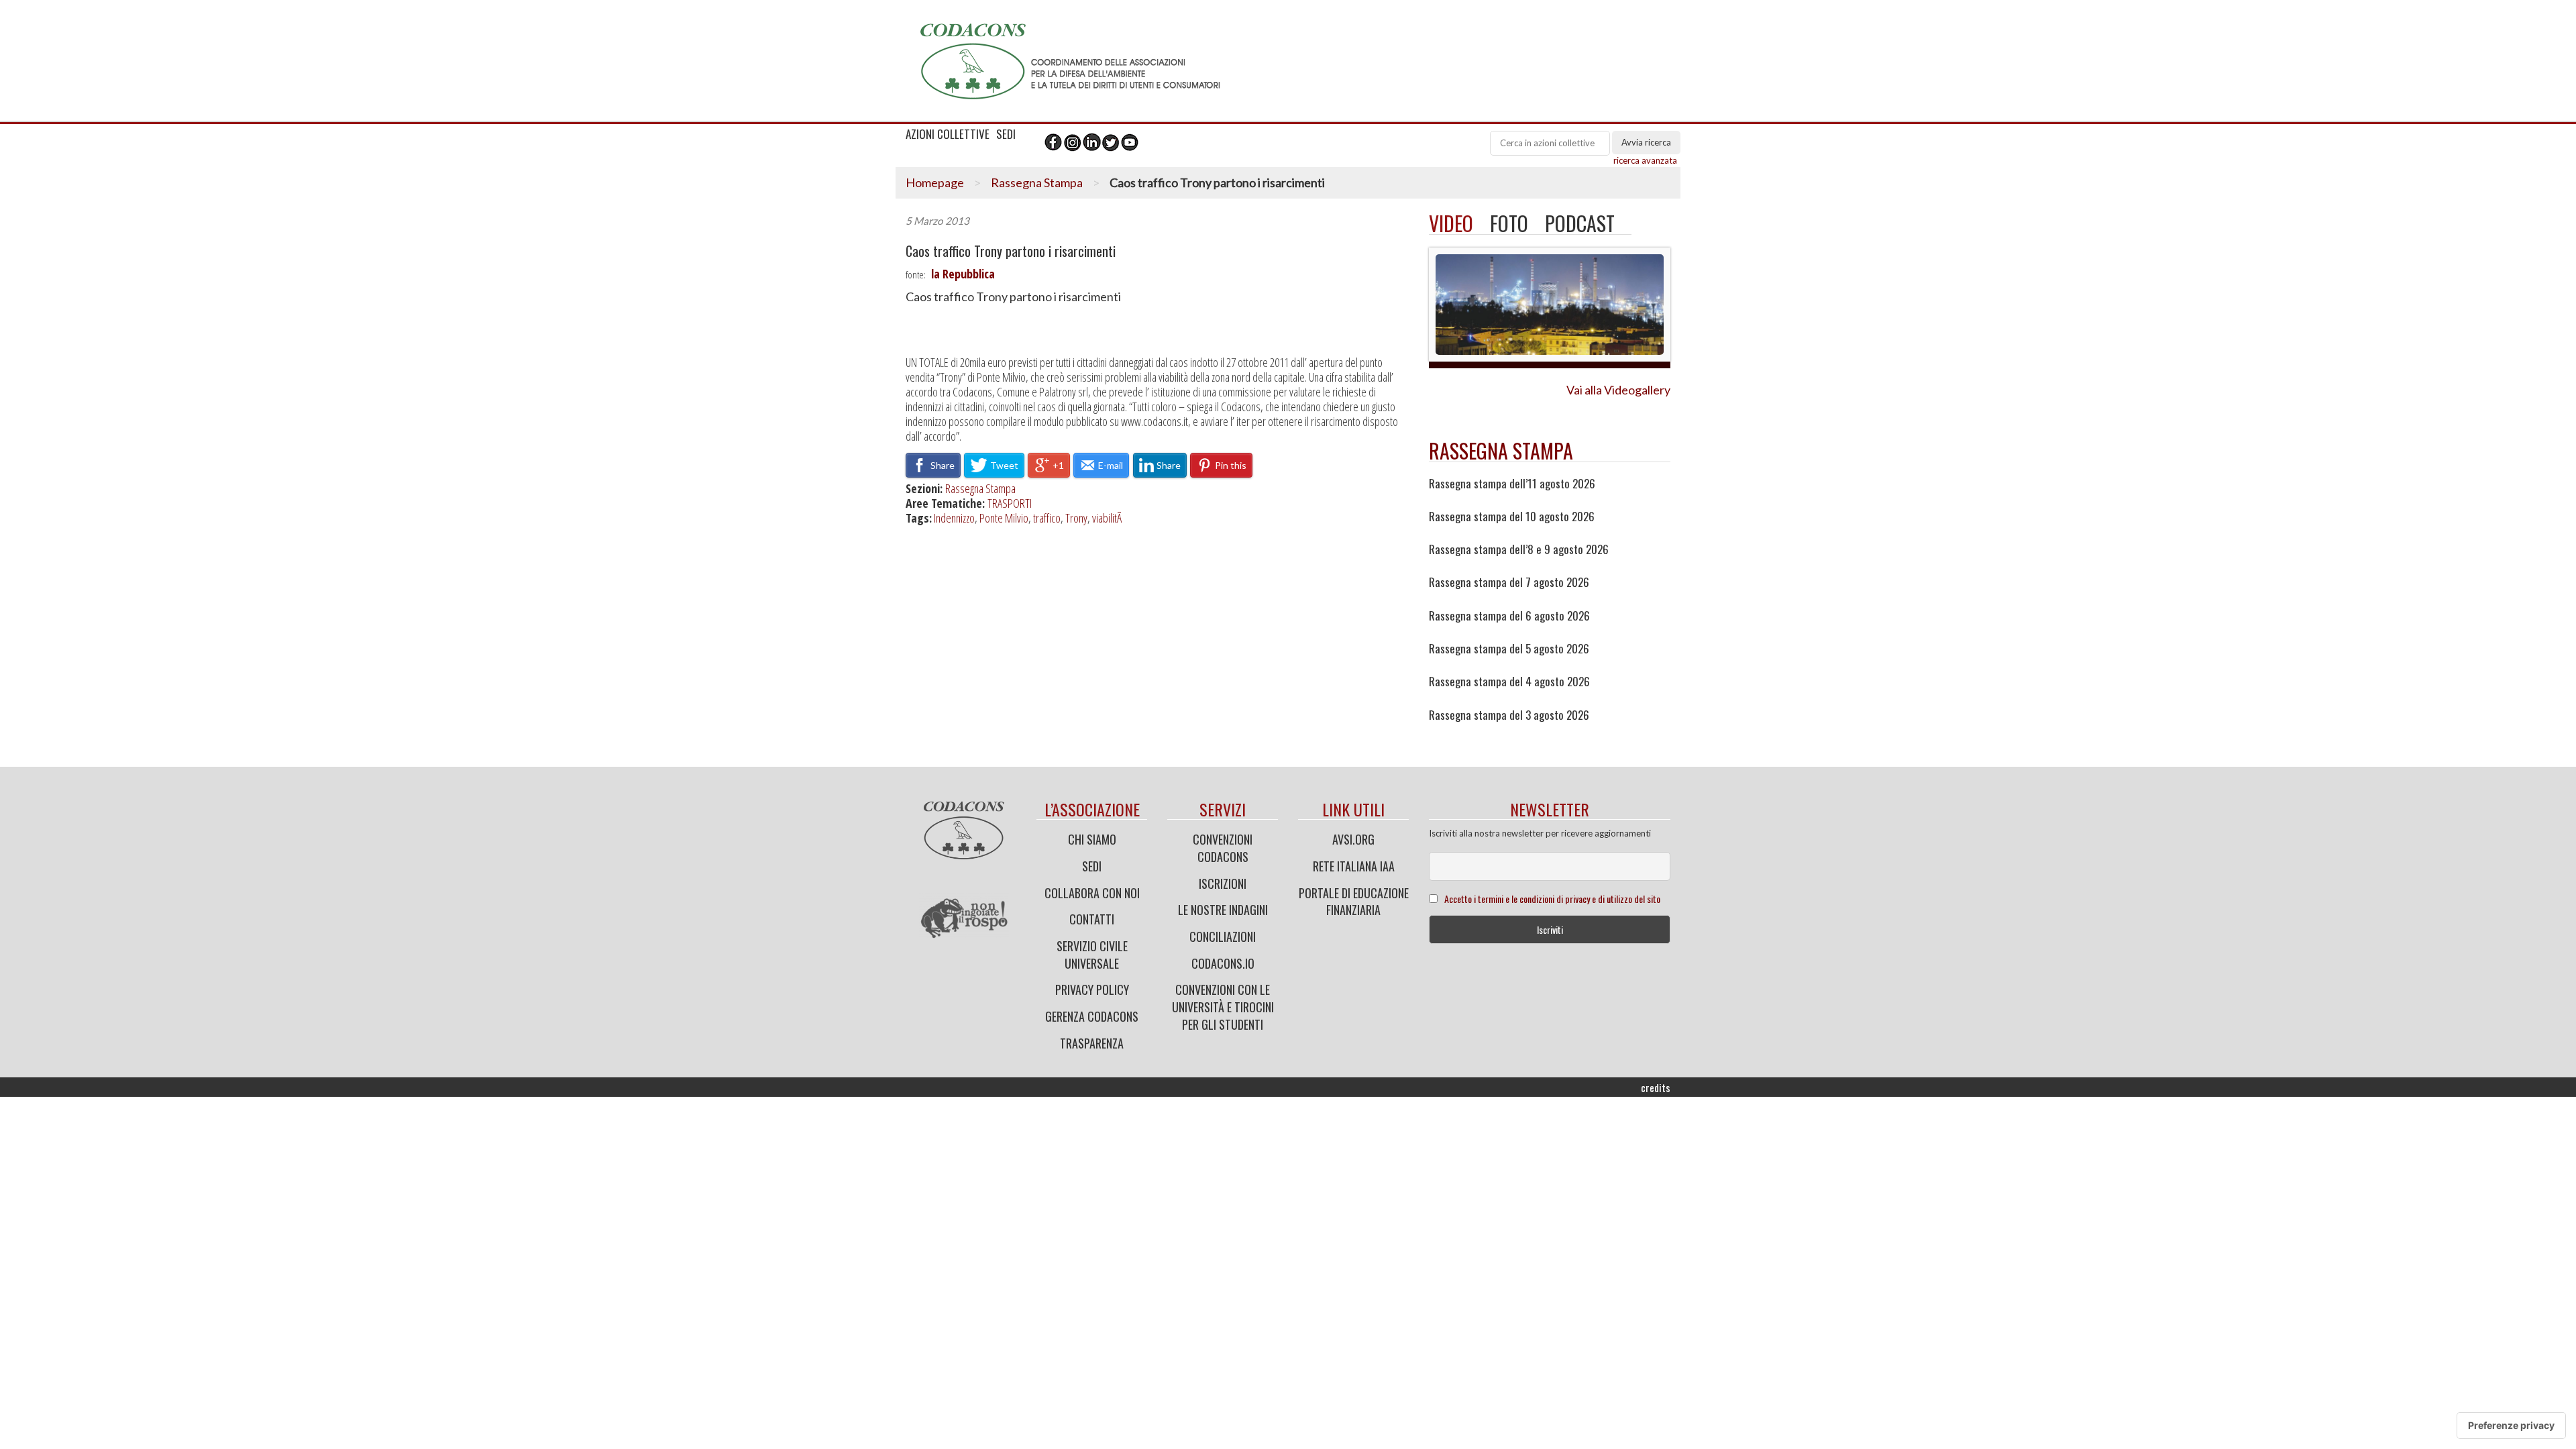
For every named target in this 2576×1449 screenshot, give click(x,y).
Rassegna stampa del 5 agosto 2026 (1509, 649)
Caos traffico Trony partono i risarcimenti (1011, 251)
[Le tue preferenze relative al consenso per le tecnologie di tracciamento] (2511, 1426)
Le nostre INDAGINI (1223, 910)
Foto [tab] (1509, 223)
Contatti (1092, 919)
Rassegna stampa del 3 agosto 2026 (1509, 715)
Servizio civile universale (1092, 955)
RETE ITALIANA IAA (1354, 866)
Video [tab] (1451, 223)
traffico (1047, 518)
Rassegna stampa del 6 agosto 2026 (1509, 616)
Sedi (1092, 866)
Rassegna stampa (1501, 450)
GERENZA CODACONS (1092, 1016)
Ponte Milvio (1004, 518)
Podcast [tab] (1580, 223)
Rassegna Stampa (1037, 182)
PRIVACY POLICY (1092, 989)
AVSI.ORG (1353, 839)
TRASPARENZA (1092, 1043)
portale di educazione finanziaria (1354, 902)
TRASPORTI (1010, 503)
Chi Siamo (1092, 839)
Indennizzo (954, 518)
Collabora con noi (1092, 893)
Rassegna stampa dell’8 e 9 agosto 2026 (1519, 549)
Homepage (935, 182)
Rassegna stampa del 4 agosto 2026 (1509, 682)
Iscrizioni (1223, 883)
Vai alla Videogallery (1618, 390)
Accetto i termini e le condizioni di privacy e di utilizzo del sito (1552, 899)
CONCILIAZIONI (1223, 936)
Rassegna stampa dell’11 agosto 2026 (1512, 484)
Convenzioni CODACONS (1223, 848)
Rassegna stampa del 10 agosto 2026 (1512, 517)
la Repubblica (963, 274)
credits (1656, 1087)
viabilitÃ (1109, 518)
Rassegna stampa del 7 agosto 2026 (1509, 582)
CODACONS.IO (1223, 963)
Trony (1076, 518)
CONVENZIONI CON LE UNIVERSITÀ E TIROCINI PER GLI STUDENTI (1223, 1007)
